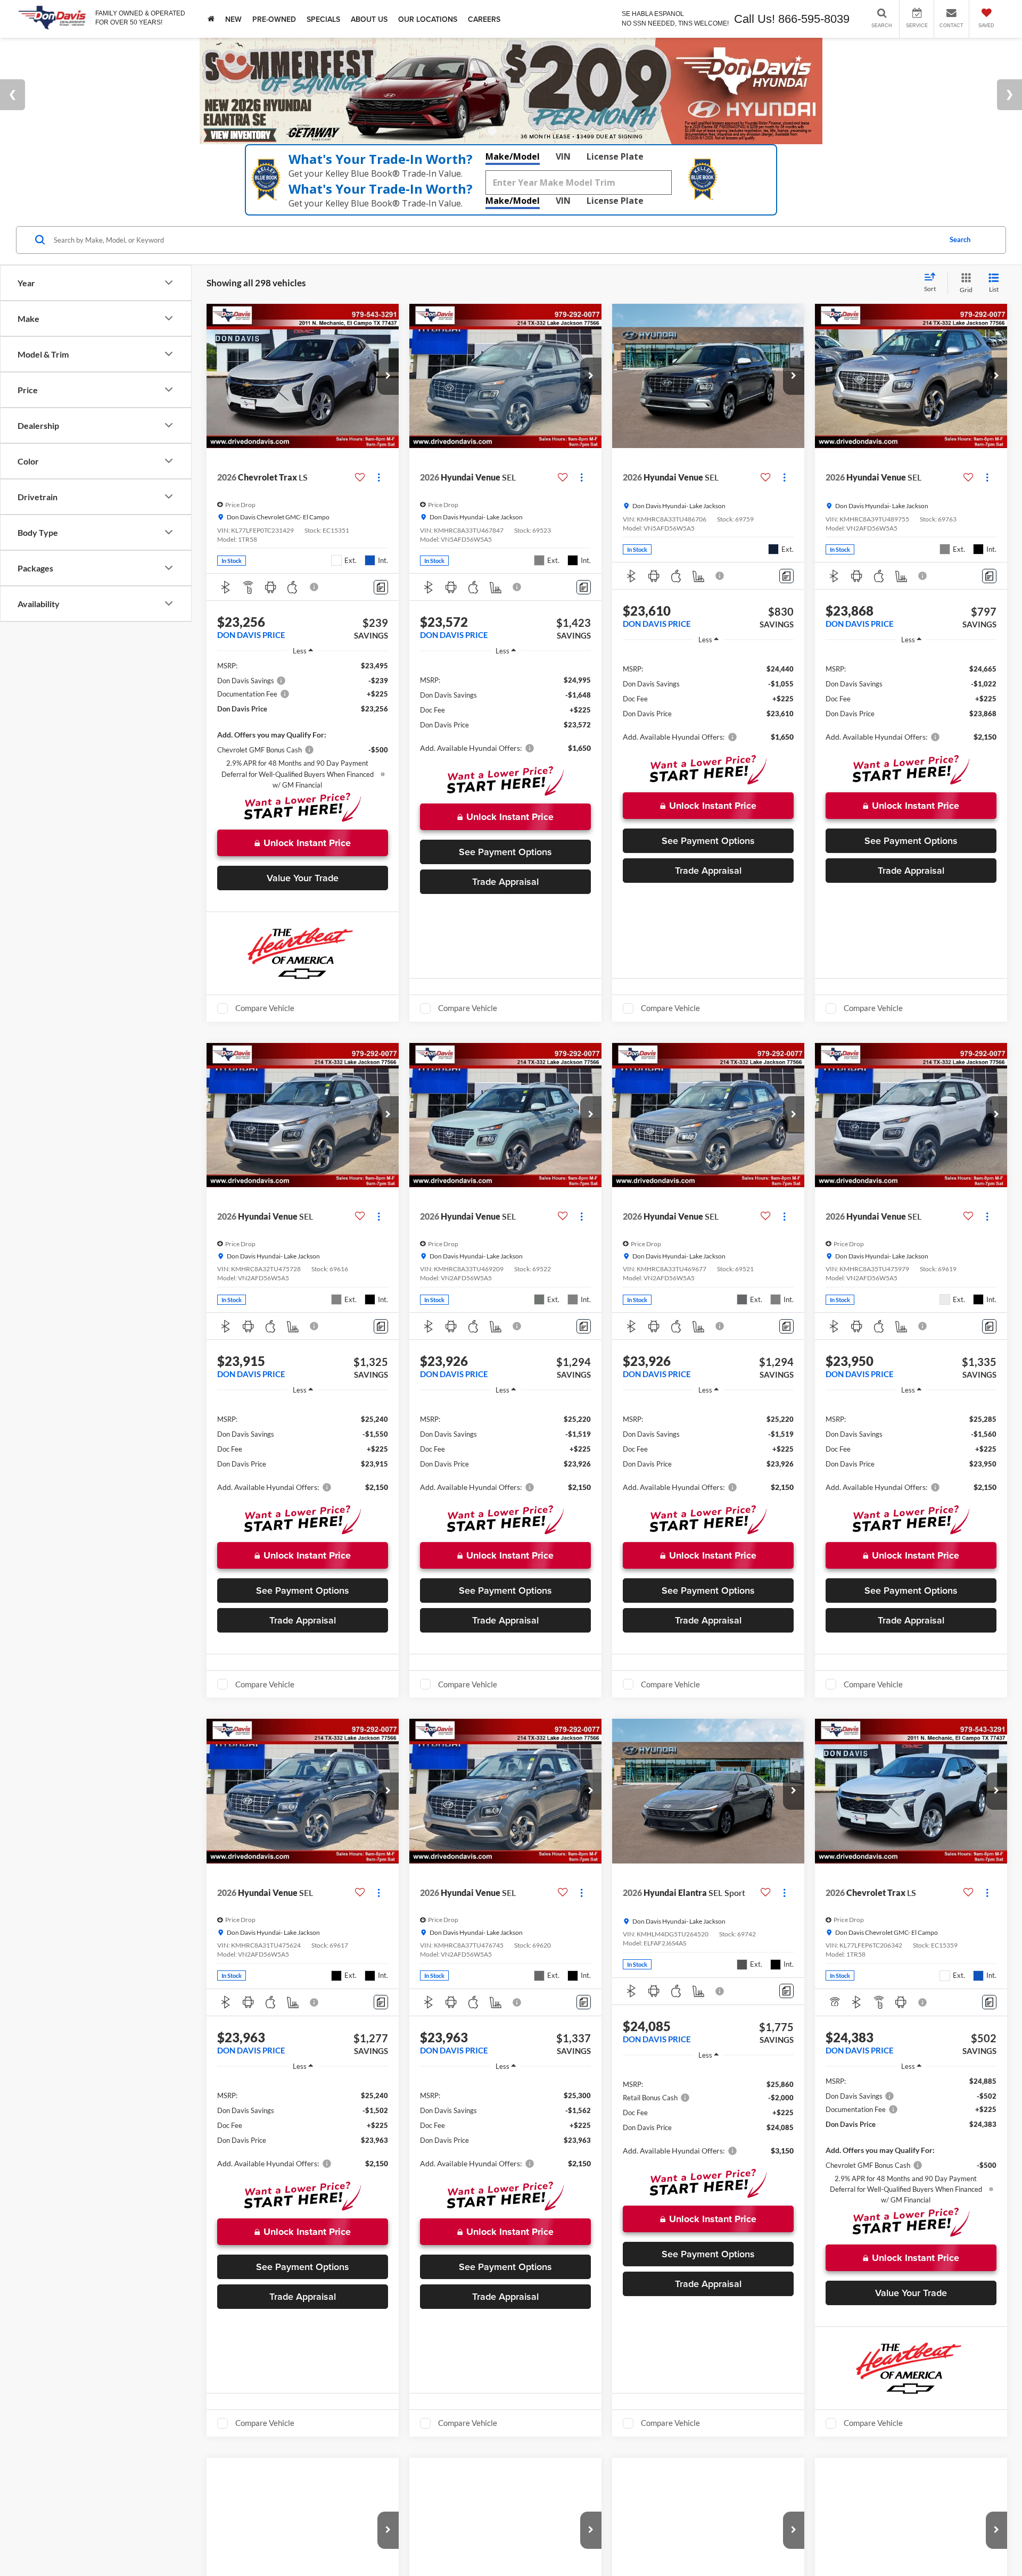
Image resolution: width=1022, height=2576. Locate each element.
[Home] (211, 19)
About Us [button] (369, 19)
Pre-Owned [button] (274, 19)
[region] (303, 725)
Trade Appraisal (505, 881)
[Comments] (381, 587)
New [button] (233, 19)
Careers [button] (484, 19)
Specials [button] (323, 19)
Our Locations (428, 19)
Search (960, 239)
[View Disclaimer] (315, 587)
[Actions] (379, 478)
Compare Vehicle (265, 1008)
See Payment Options (505, 852)
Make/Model (513, 156)
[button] (388, 376)
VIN (563, 156)
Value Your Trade (303, 878)
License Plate (615, 156)
